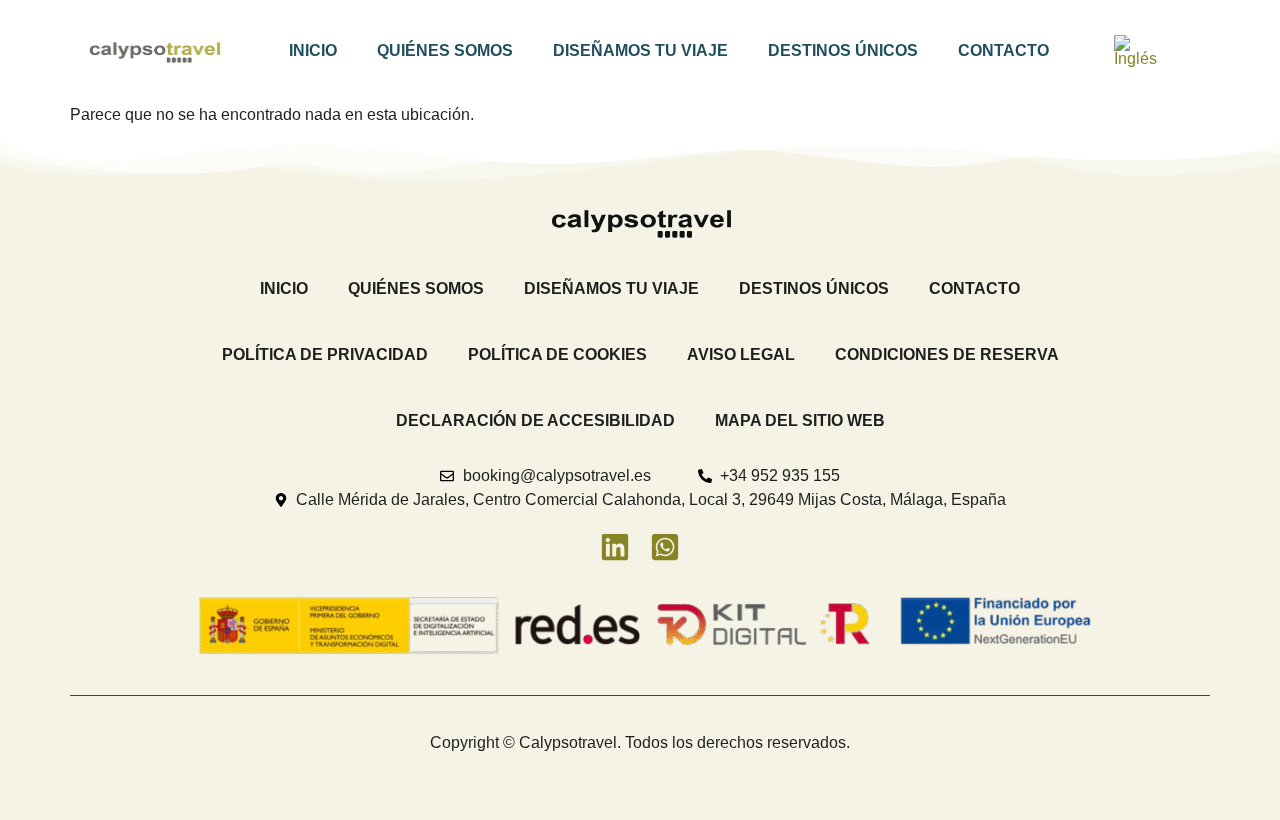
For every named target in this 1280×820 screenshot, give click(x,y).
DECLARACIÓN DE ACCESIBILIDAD (535, 420)
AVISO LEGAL (741, 354)
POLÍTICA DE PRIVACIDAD (325, 354)
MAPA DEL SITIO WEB (800, 420)
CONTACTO (1003, 50)
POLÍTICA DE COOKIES (557, 354)
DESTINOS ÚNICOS (843, 50)
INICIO (313, 50)
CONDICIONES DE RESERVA (947, 354)
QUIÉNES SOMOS (445, 50)
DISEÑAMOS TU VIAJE (640, 50)
